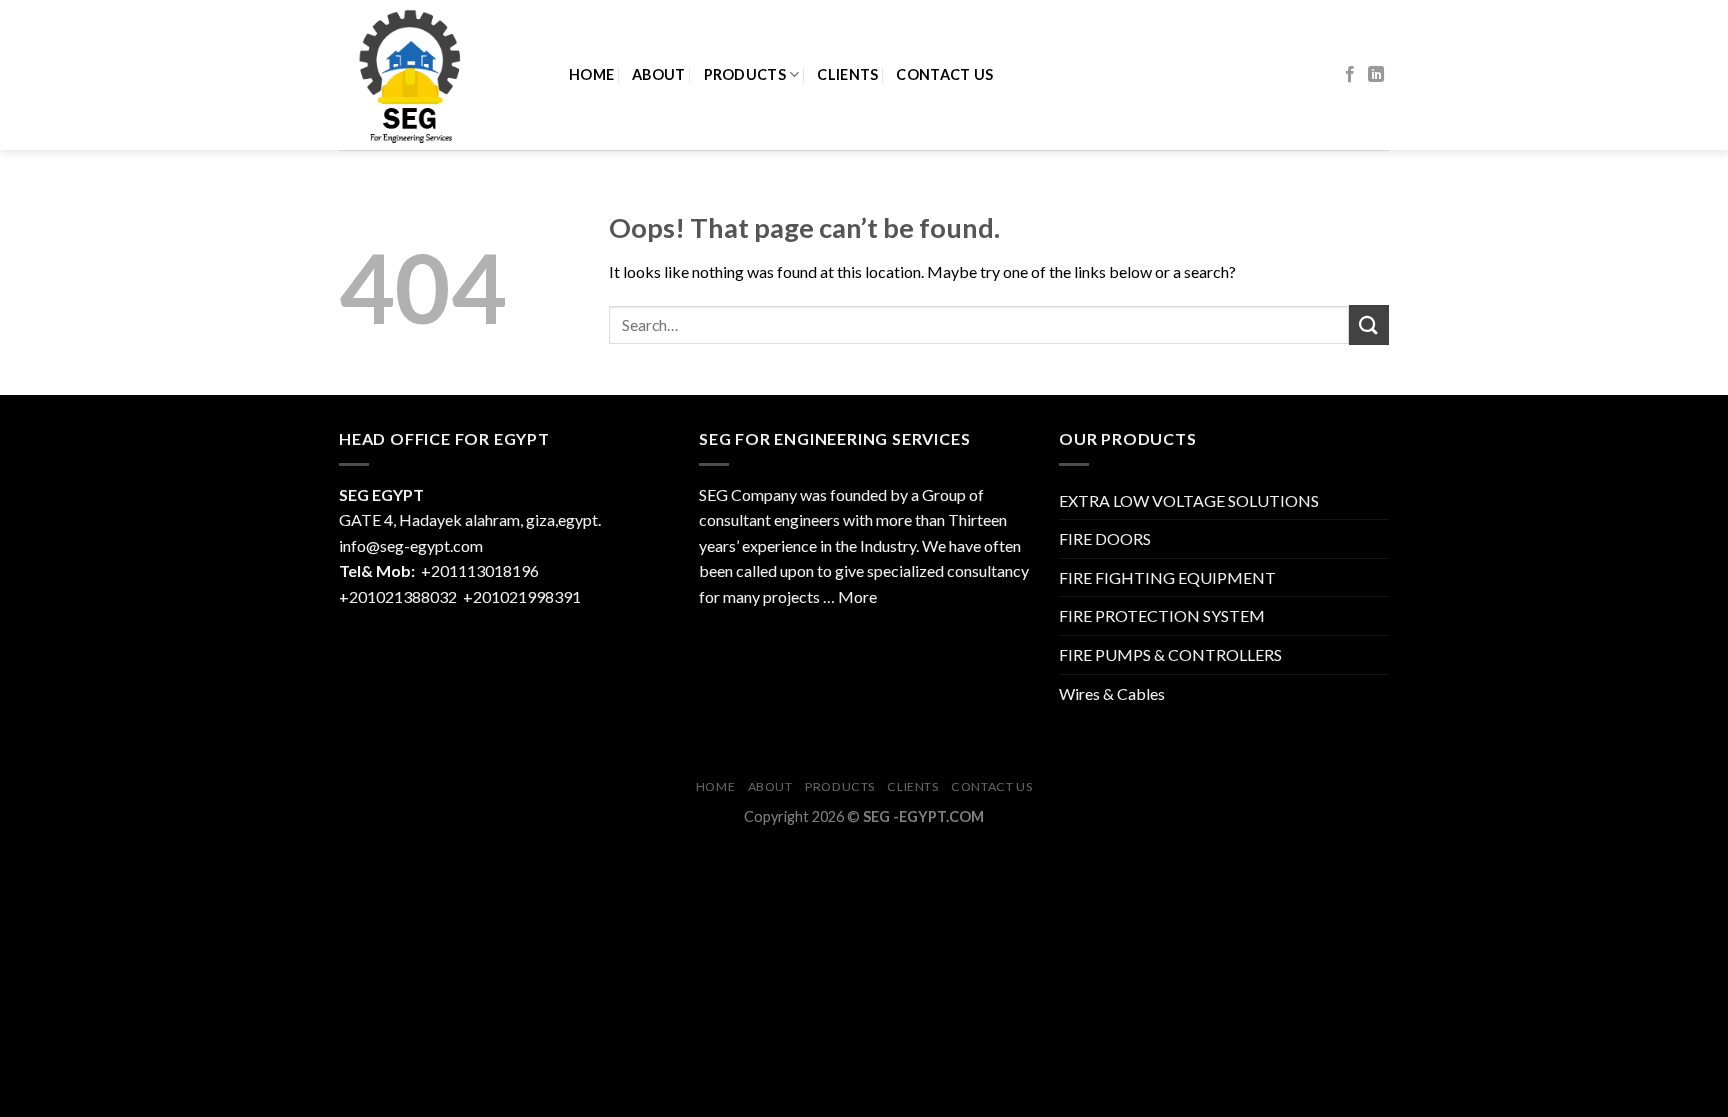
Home (591, 74)
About (658, 74)
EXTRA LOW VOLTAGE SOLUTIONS (1189, 500)
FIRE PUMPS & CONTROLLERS (1170, 654)
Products (745, 74)
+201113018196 (481, 570)
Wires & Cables (1112, 693)
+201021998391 (522, 596)
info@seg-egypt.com (411, 545)
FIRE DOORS (1105, 538)
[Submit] (1369, 324)
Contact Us (944, 74)
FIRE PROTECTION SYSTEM (1162, 615)
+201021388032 (398, 596)
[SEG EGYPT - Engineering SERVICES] (439, 75)
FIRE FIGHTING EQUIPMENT (1167, 577)
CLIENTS (847, 74)
